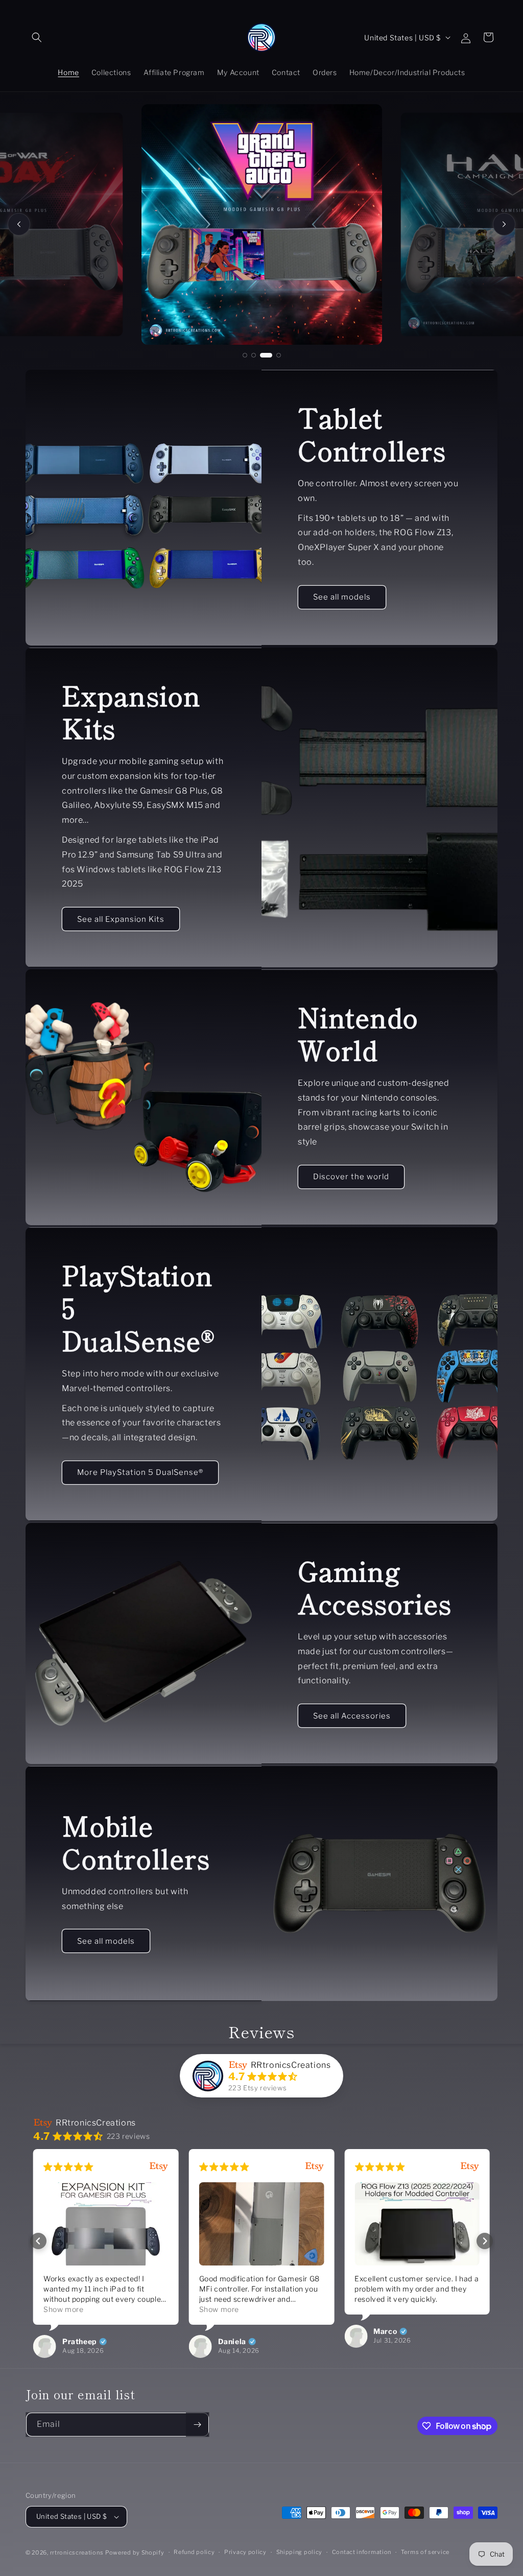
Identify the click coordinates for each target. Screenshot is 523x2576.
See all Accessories (352, 1715)
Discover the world (351, 1177)
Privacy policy (245, 2552)
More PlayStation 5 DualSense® (140, 1472)
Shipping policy (300, 2552)
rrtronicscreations (77, 2553)
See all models (342, 597)
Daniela (98, 2342)
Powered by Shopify (135, 2553)
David (407, 2321)
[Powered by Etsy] (181, 2167)
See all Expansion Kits (121, 919)
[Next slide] (504, 224)
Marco (252, 2331)
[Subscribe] (197, 2425)
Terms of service (425, 2552)
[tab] (245, 355)
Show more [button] (85, 2309)
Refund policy (194, 2552)
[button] (37, 37)
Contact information (362, 2552)
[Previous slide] (19, 224)
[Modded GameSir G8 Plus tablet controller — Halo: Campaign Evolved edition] (262, 224)
